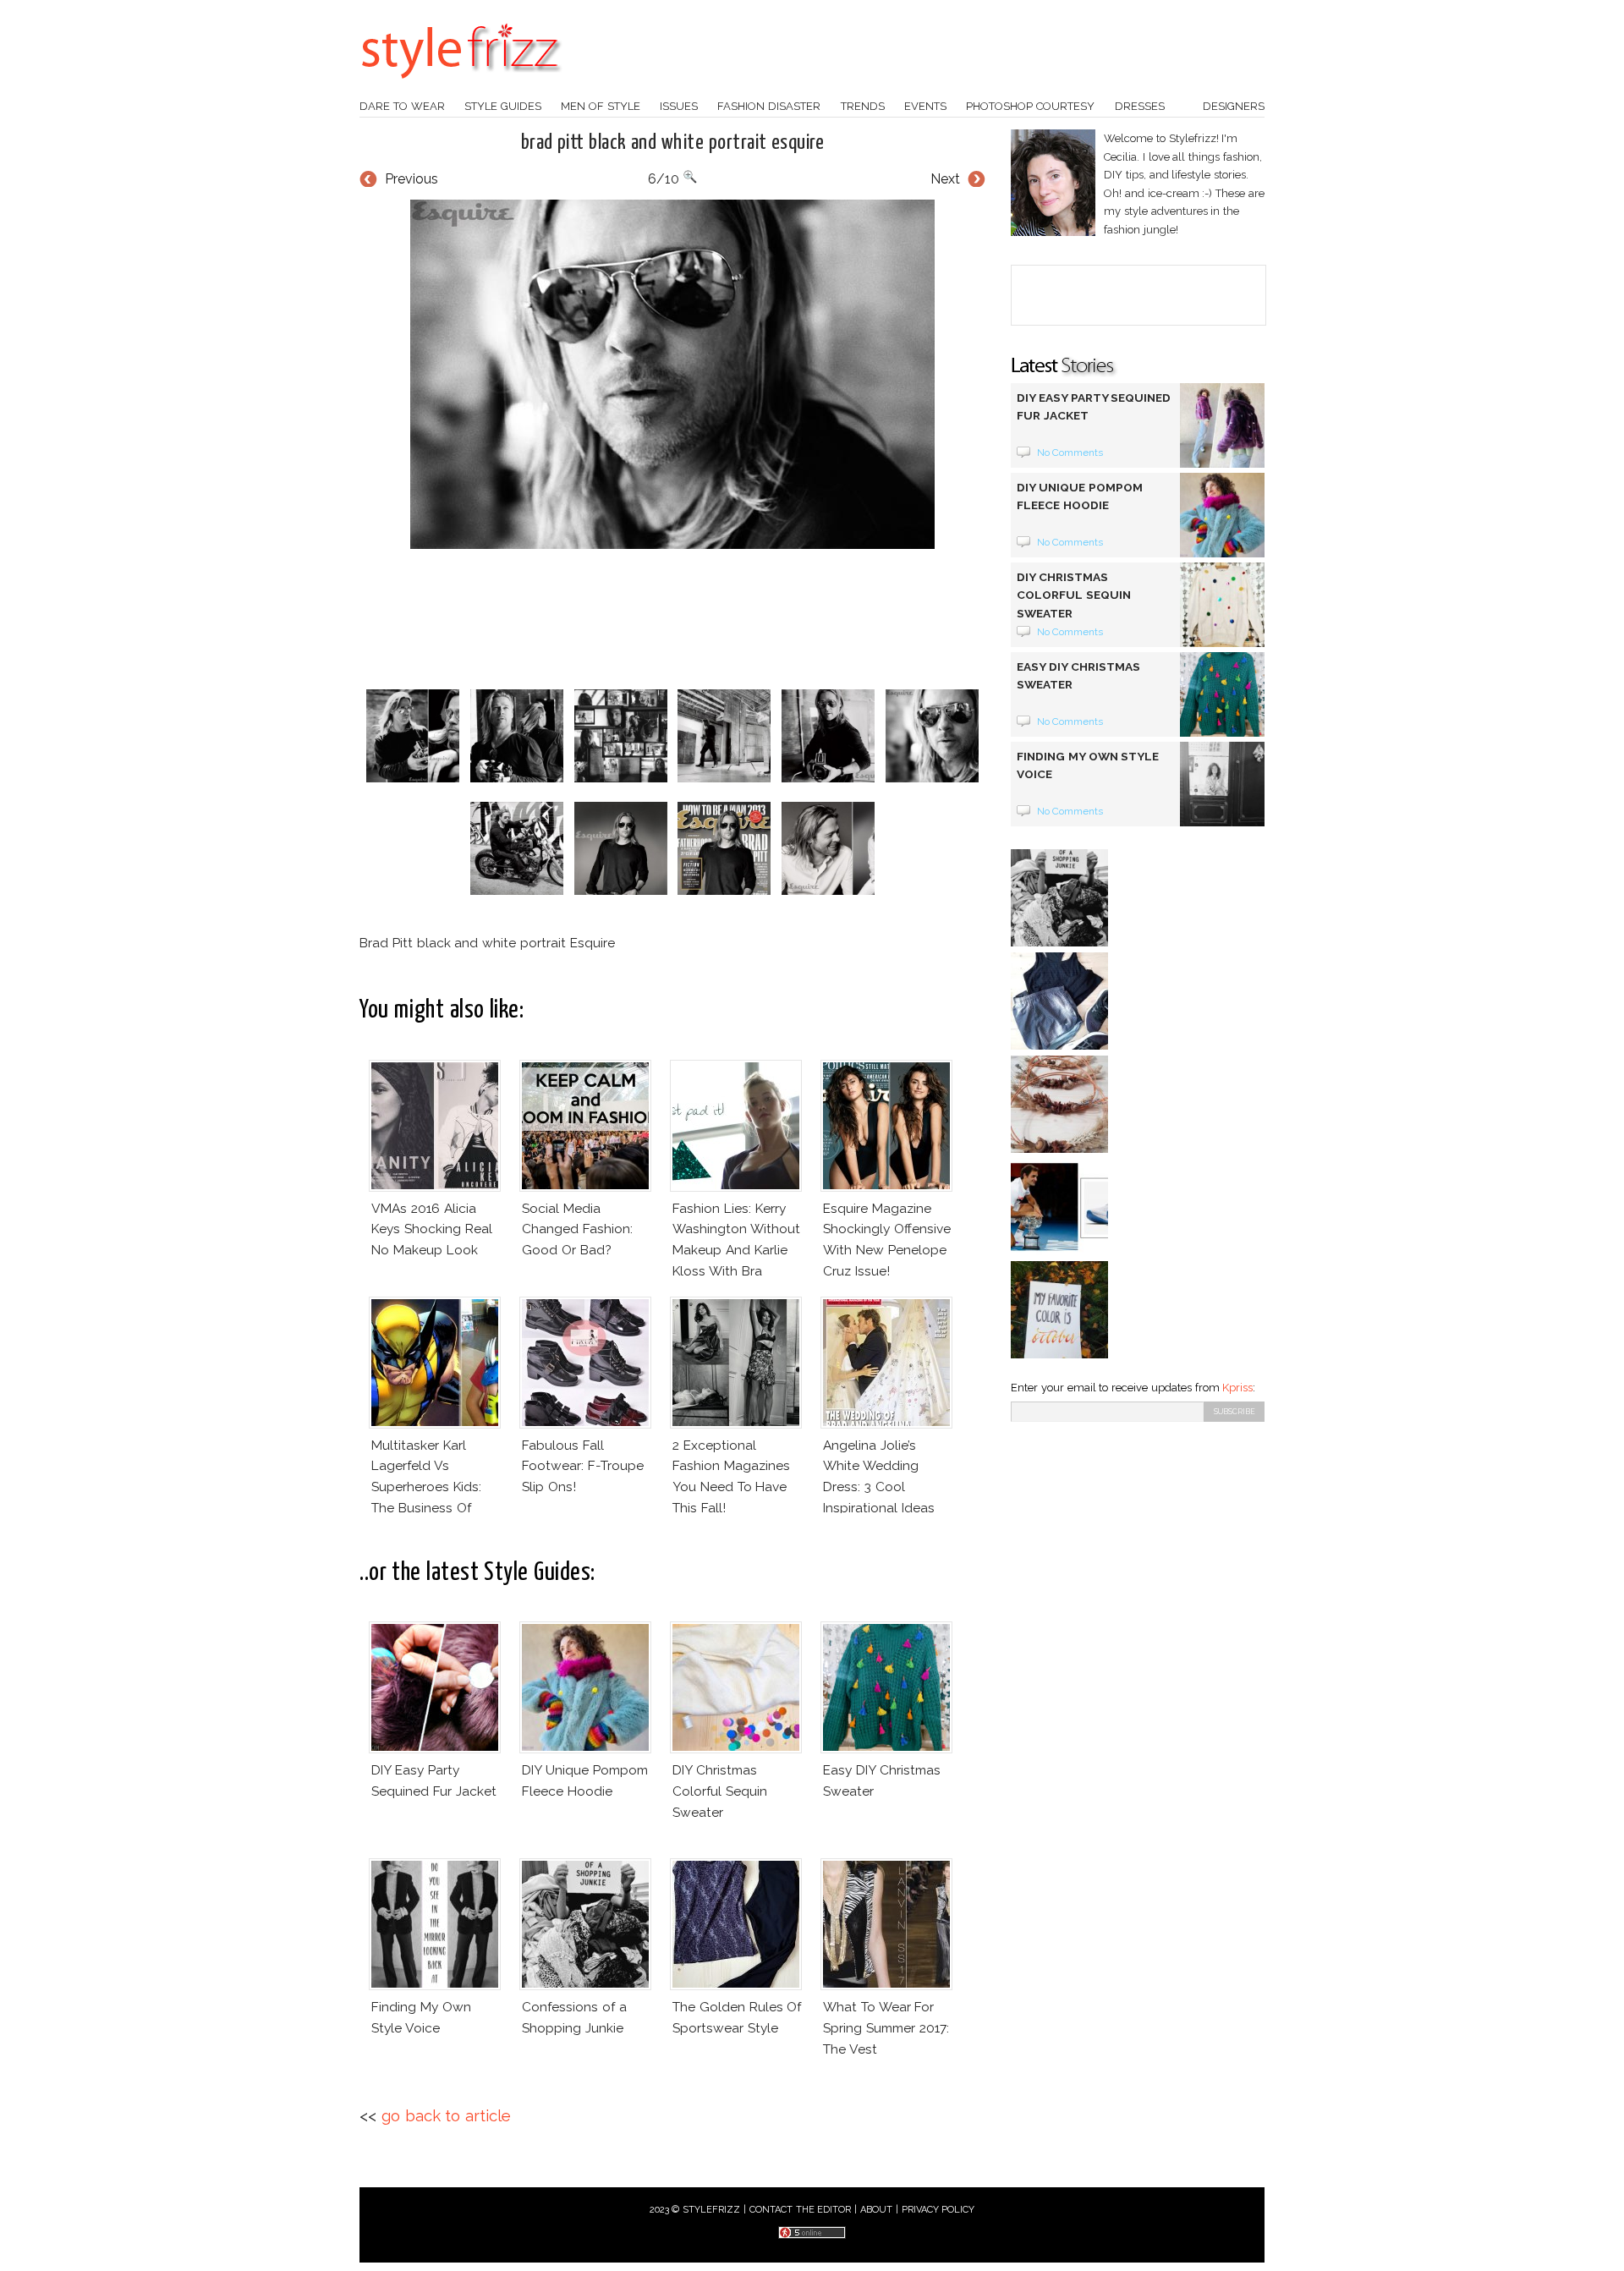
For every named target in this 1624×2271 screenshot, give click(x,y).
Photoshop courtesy (1030, 106)
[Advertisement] (672, 619)
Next (945, 179)
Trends (863, 106)
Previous (411, 179)
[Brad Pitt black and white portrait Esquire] (672, 374)
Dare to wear (402, 106)
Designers (1234, 106)
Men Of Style (601, 106)
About (876, 2210)
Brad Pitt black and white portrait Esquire (673, 143)
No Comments (1070, 453)
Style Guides (503, 106)
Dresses (1140, 106)
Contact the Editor (801, 2210)
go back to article (446, 2116)
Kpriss (1237, 1388)
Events (925, 106)
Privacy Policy (938, 2210)
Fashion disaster (769, 106)
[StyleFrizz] (461, 87)
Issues (679, 106)
